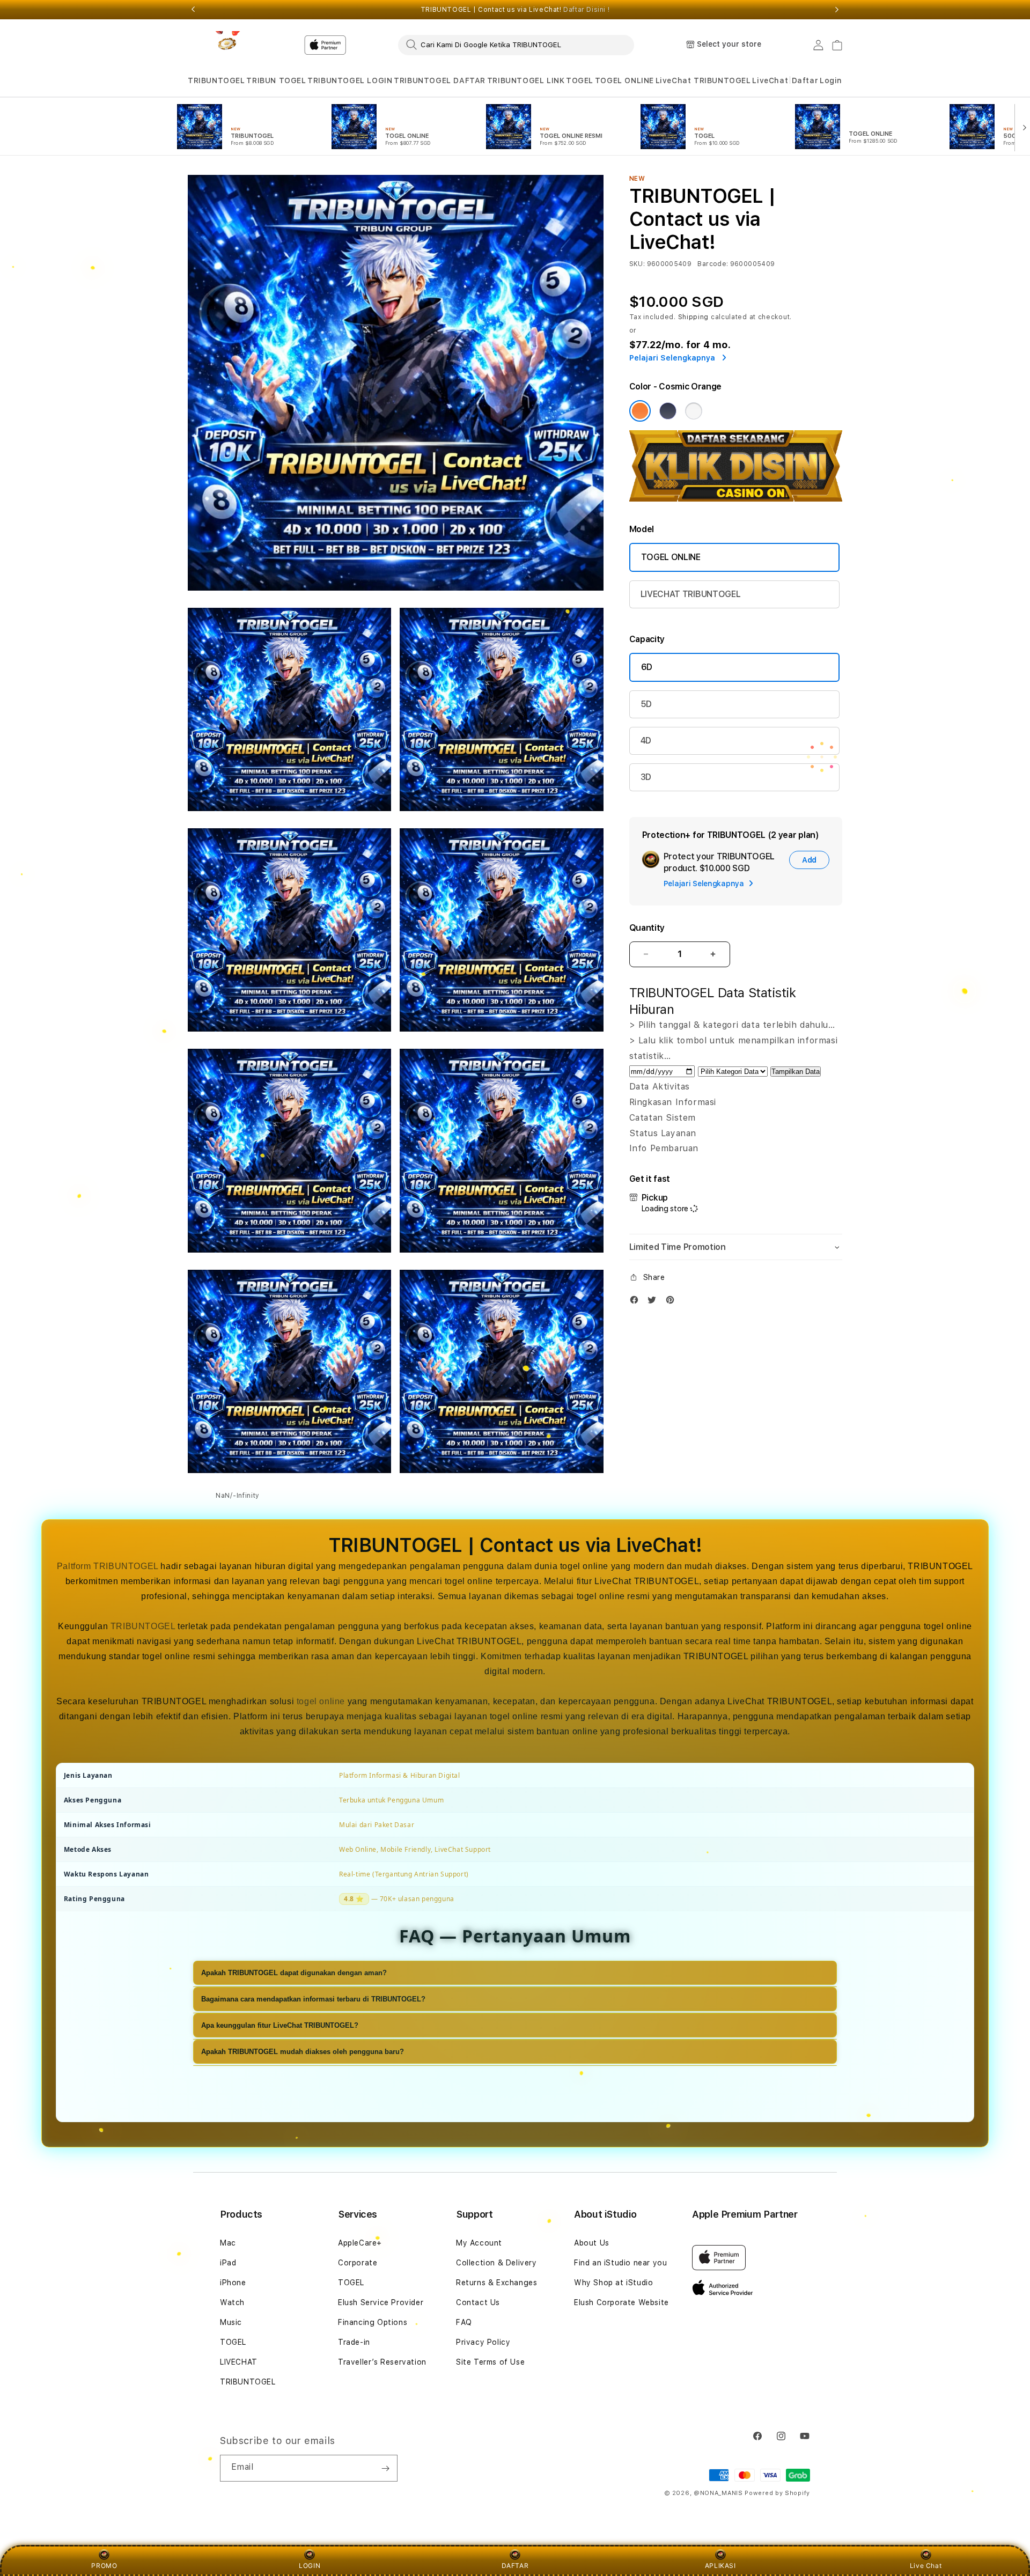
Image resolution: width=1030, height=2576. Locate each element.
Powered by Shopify (777, 2493)
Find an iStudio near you (620, 2263)
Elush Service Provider (381, 2302)
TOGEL (580, 80)
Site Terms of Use (490, 2362)
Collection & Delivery (496, 2263)
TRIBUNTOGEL (216, 80)
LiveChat (770, 80)
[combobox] (516, 45)
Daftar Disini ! (586, 10)
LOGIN (310, 2566)
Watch (232, 2302)
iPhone (233, 2283)
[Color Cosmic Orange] (640, 411)
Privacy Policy (483, 2342)
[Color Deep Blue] (668, 411)
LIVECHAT (239, 2362)
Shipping (694, 317)
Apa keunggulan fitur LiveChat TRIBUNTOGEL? (280, 2025)
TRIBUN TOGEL (276, 80)
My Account (479, 2243)
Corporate (358, 2263)
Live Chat (926, 2566)
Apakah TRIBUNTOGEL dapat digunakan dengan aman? (294, 1973)
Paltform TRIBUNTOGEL (108, 1566)
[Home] (225, 45)
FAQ (464, 2322)
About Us (592, 2243)
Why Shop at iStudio (613, 2283)
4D (646, 741)
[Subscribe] (385, 2468)
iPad (228, 2263)
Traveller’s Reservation (382, 2362)
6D (647, 667)
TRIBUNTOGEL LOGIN (350, 80)
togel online (321, 1701)
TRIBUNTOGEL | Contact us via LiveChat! (515, 10)
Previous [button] (193, 10)
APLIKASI (720, 2566)
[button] (216, 81)
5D (646, 704)
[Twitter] (654, 1302)
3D (646, 777)
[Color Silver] (694, 411)
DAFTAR (515, 2566)
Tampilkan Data (796, 1072)
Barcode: (713, 264)
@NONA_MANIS (718, 2493)
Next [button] (837, 10)
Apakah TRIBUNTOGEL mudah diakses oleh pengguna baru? (303, 2052)
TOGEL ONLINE (624, 80)
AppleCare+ (360, 2243)
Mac (228, 2243)
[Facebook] (637, 1302)
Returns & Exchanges (496, 2283)
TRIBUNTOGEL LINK (526, 80)
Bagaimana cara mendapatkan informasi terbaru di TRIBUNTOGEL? (313, 1999)
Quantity (647, 928)
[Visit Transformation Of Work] (736, 499)
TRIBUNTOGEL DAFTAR (440, 80)
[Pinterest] (673, 1302)
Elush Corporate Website (621, 2302)
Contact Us (478, 2302)
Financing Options (373, 2322)
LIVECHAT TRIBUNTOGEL (691, 594)
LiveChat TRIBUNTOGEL (703, 80)
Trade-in (354, 2342)
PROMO (104, 2566)
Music (231, 2322)
